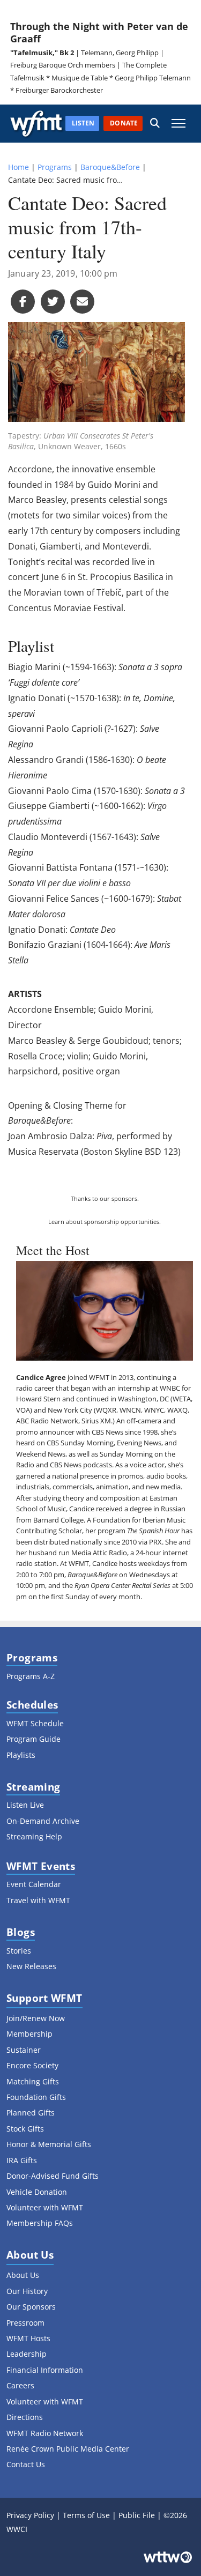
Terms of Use (86, 2515)
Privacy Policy (30, 2515)
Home (18, 167)
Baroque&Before (110, 167)
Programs (55, 167)
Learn (56, 1222)
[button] (155, 124)
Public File (137, 2515)
